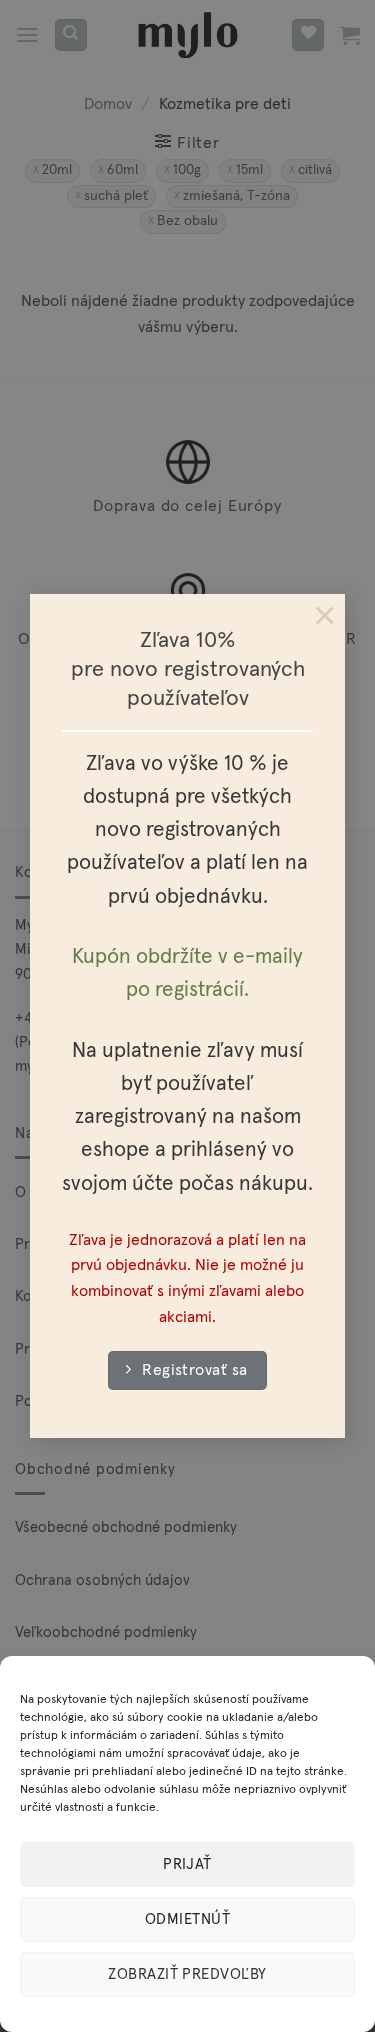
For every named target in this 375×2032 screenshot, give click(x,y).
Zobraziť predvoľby (187, 1974)
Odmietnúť (187, 1919)
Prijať (187, 1864)
